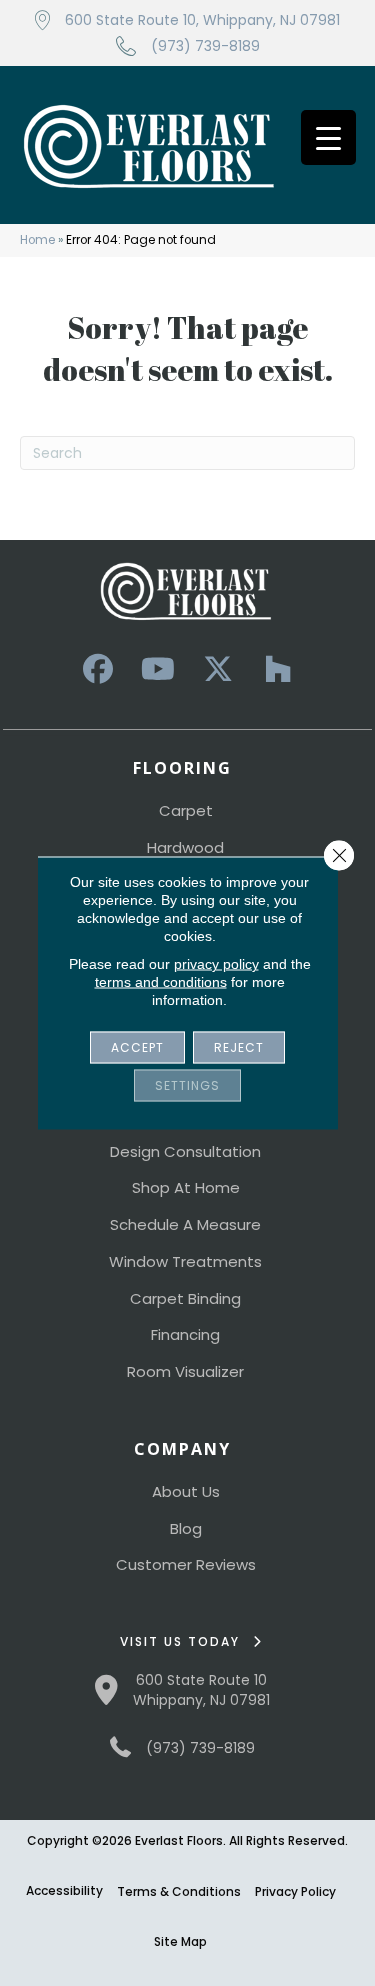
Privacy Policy (295, 1891)
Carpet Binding (185, 1298)
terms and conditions (161, 982)
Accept (137, 1047)
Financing (185, 1334)
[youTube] (158, 669)
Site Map (180, 1941)
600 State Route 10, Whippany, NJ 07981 (202, 20)
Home (37, 240)
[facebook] (98, 669)
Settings (187, 1085)
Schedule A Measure (185, 1224)
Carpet (186, 810)
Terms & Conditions (179, 1891)
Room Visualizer (185, 1371)
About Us (186, 1491)
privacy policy (216, 964)
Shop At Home (186, 1187)
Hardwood (185, 847)
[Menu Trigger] (328, 137)
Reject (239, 1047)
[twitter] (218, 669)
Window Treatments (185, 1261)
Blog (186, 1528)
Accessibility (64, 1890)
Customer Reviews (186, 1564)
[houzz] (278, 669)
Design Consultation (185, 1151)
